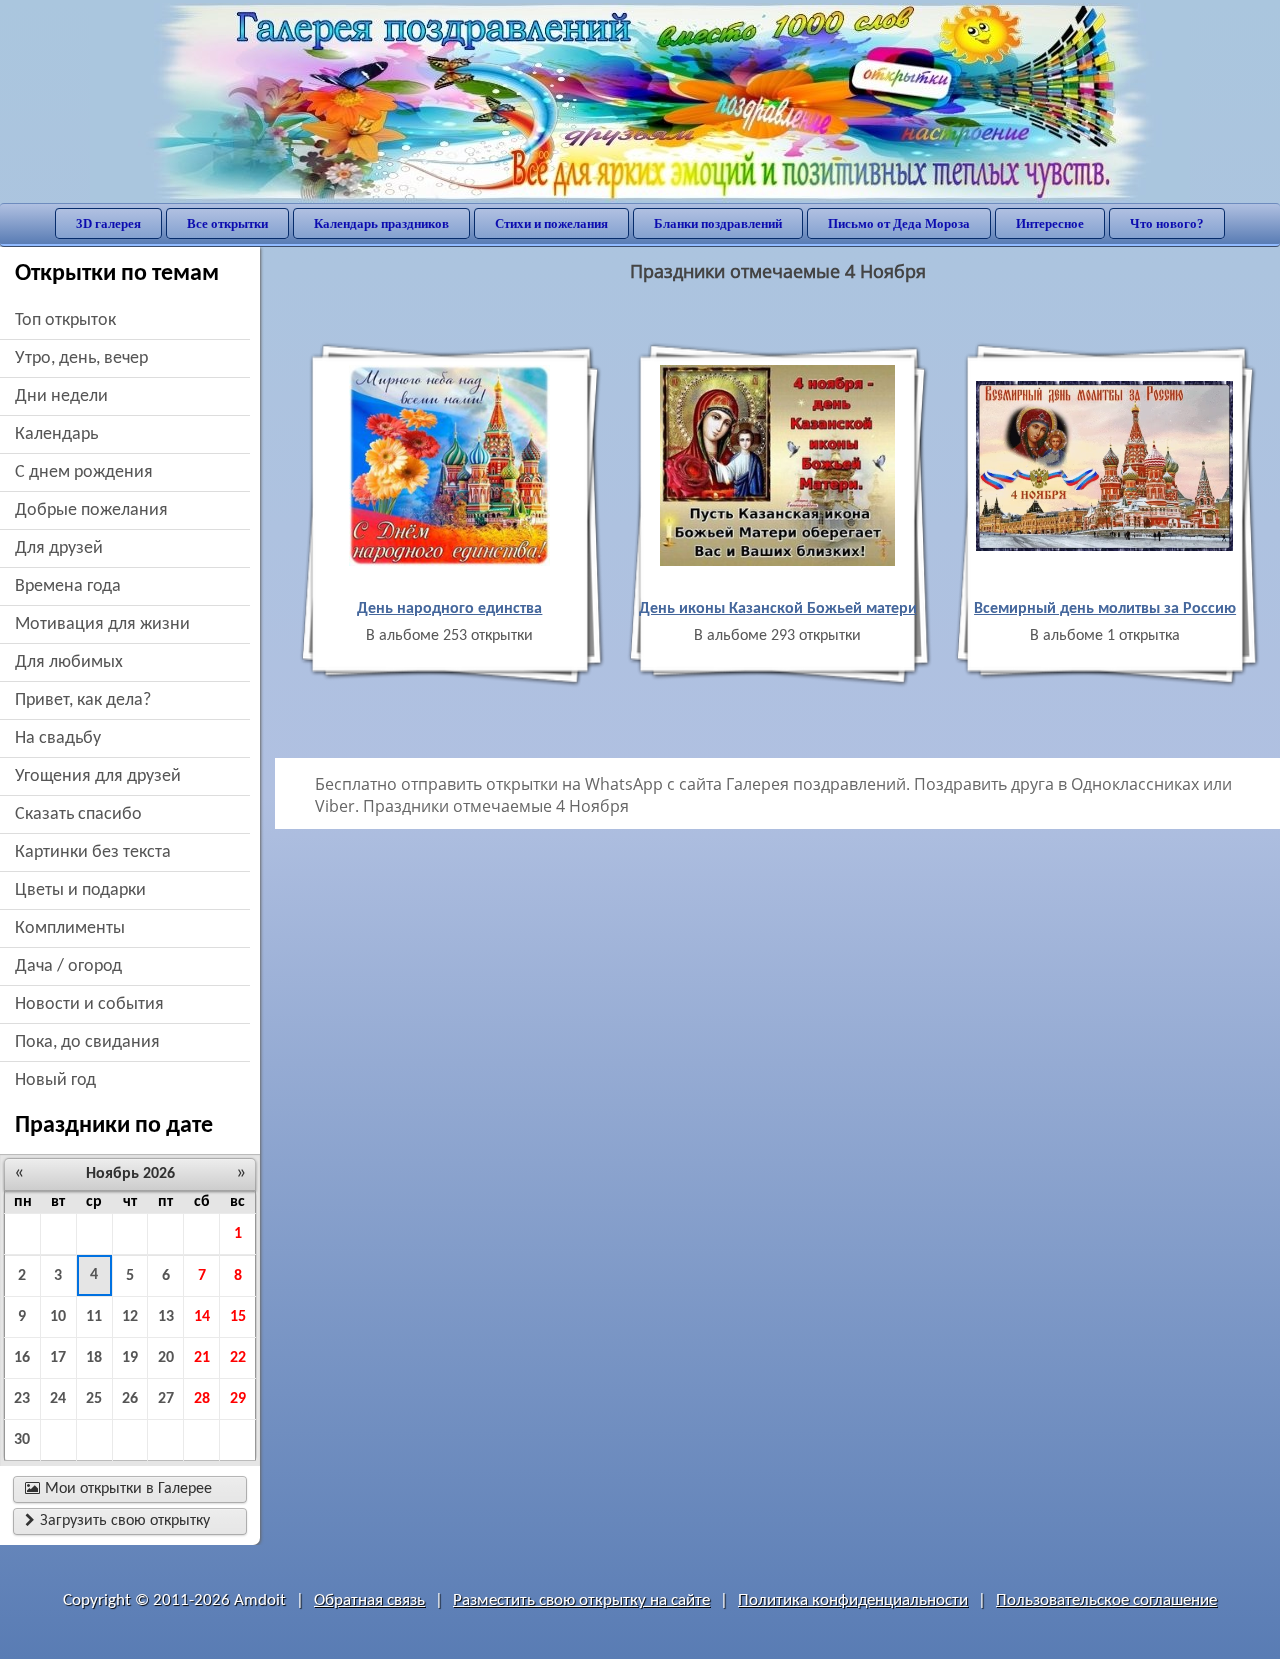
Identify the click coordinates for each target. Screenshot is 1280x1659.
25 (94, 1399)
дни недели (61, 396)
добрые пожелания (91, 510)
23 (22, 1399)
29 (238, 1399)
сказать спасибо (78, 814)
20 (166, 1358)
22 (238, 1358)
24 (58, 1399)
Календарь (56, 434)
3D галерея (108, 223)
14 (202, 1317)
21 (202, 1358)
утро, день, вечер (81, 358)
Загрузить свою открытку (117, 1521)
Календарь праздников (381, 223)
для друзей (59, 548)
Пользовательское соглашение (1106, 1600)
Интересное (1050, 223)
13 (166, 1317)
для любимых (69, 662)
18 (94, 1358)
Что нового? (1167, 223)
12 (130, 1317)
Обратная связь (369, 1600)
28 (202, 1399)
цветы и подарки (80, 890)
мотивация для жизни (102, 624)
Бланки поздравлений (718, 223)
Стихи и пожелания (551, 223)
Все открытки (227, 223)
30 (22, 1440)
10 (58, 1317)
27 (166, 1399)
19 (130, 1358)
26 (130, 1399)
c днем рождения (84, 472)
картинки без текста (93, 852)
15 (238, 1317)
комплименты (70, 928)
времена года (68, 586)
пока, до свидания (87, 1042)
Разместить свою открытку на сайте (581, 1600)
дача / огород (68, 966)
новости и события (89, 1004)
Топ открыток (65, 320)
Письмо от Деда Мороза (899, 223)
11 (94, 1317)
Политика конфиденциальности (853, 1600)
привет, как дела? (83, 700)
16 (22, 1358)
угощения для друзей (98, 776)
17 (58, 1358)
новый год (55, 1080)
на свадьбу (58, 738)
